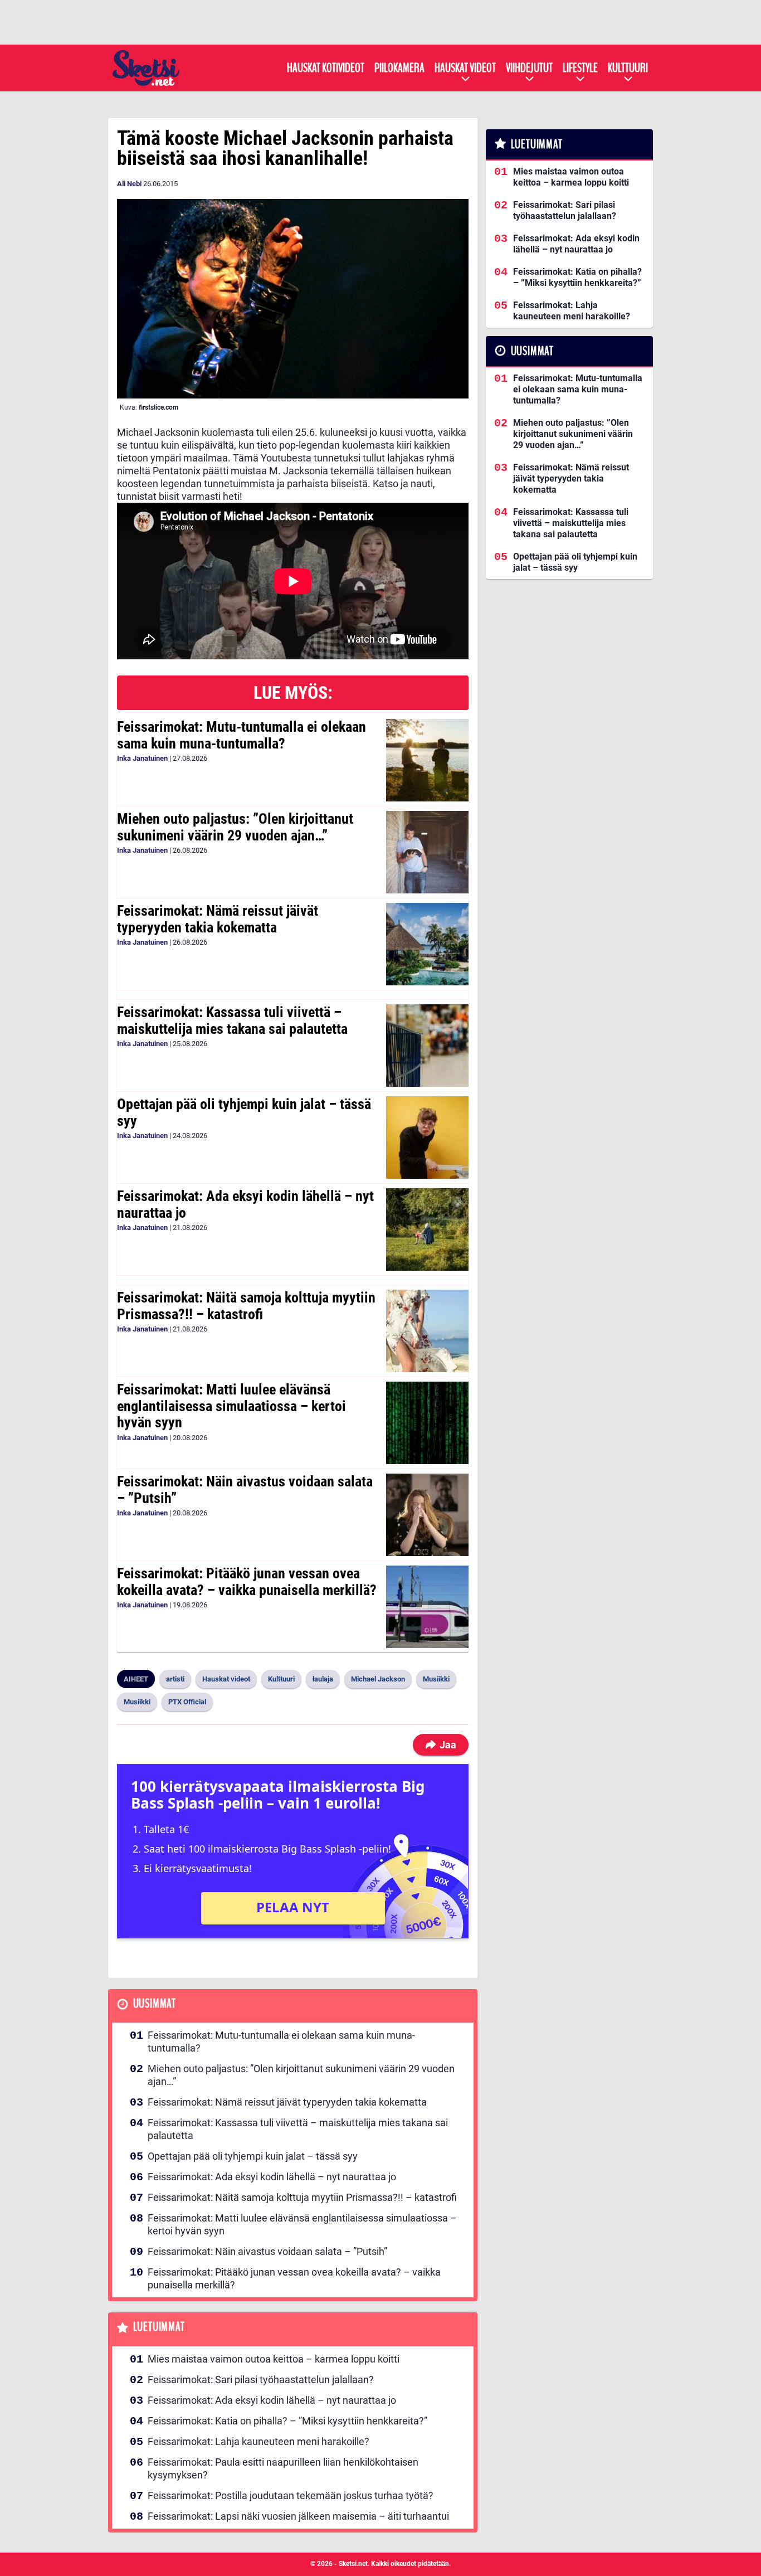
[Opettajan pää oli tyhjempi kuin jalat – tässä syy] (427, 1138)
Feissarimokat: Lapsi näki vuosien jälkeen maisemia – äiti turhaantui (298, 2516)
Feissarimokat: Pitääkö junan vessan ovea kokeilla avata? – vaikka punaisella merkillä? (247, 1582)
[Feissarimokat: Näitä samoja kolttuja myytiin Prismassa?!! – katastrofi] (427, 1331)
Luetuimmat (159, 2327)
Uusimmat (155, 2004)
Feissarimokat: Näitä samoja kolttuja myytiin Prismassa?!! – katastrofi (246, 1306)
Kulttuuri (628, 68)
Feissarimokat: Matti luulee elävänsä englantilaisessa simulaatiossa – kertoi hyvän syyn (231, 1406)
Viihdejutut (529, 68)
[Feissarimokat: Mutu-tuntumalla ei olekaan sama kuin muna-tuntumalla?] (427, 760)
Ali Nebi (129, 184)
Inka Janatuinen (142, 758)
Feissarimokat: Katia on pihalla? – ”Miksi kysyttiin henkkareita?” (287, 2421)
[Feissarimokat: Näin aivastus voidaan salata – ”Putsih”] (427, 1515)
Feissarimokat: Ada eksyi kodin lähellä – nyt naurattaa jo (245, 1204)
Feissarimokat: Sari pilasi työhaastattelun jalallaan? (261, 2380)
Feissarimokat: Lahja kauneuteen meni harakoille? (258, 2441)
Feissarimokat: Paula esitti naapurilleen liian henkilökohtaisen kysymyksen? (283, 2468)
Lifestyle (580, 68)
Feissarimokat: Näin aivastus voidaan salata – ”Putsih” (245, 1490)
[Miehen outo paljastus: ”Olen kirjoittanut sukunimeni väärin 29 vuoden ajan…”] (427, 852)
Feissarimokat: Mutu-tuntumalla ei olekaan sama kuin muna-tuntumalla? (242, 735)
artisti (175, 1679)
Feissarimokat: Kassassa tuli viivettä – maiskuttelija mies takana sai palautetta (232, 1020)
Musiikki (436, 1679)
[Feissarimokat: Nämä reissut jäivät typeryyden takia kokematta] (427, 944)
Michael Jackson (378, 1679)
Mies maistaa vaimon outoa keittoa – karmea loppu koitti (274, 2359)
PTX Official (187, 1702)
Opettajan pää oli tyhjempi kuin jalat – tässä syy (244, 1112)
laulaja (323, 1679)
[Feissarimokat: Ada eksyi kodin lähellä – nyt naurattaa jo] (427, 1229)
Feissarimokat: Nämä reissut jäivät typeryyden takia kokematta (218, 919)
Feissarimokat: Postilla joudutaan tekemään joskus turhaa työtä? (291, 2495)
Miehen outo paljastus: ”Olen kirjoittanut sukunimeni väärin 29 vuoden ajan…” (235, 827)
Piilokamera (399, 68)
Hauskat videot (465, 68)
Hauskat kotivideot (326, 68)
